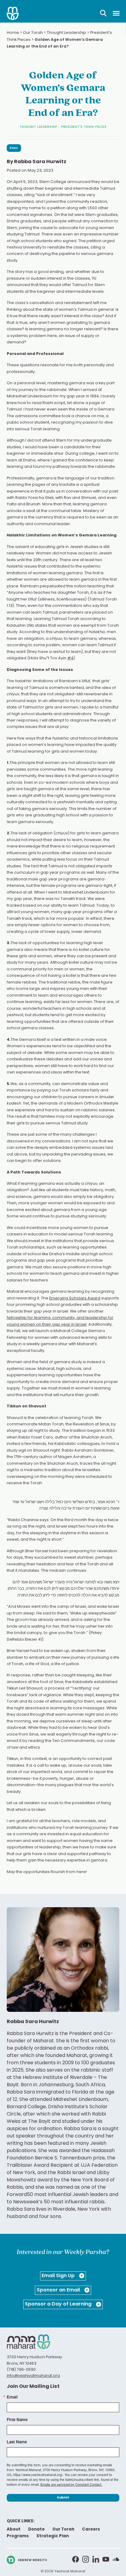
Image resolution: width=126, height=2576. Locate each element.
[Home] (13, 13)
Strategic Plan (53, 2536)
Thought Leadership (67, 33)
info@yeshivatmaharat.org (33, 2376)
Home (13, 33)
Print (14, 148)
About (14, 2529)
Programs (18, 2536)
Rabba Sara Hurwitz (40, 162)
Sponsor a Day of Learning (59, 2304)
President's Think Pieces (84, 127)
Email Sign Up (59, 2276)
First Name (17, 2419)
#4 (70, 658)
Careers (91, 2529)
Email (12, 2397)
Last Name (17, 2442)
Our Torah (33, 33)
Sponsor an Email (59, 2290)
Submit (63, 2498)
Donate (36, 2529)
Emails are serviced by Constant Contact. (71, 2484)
